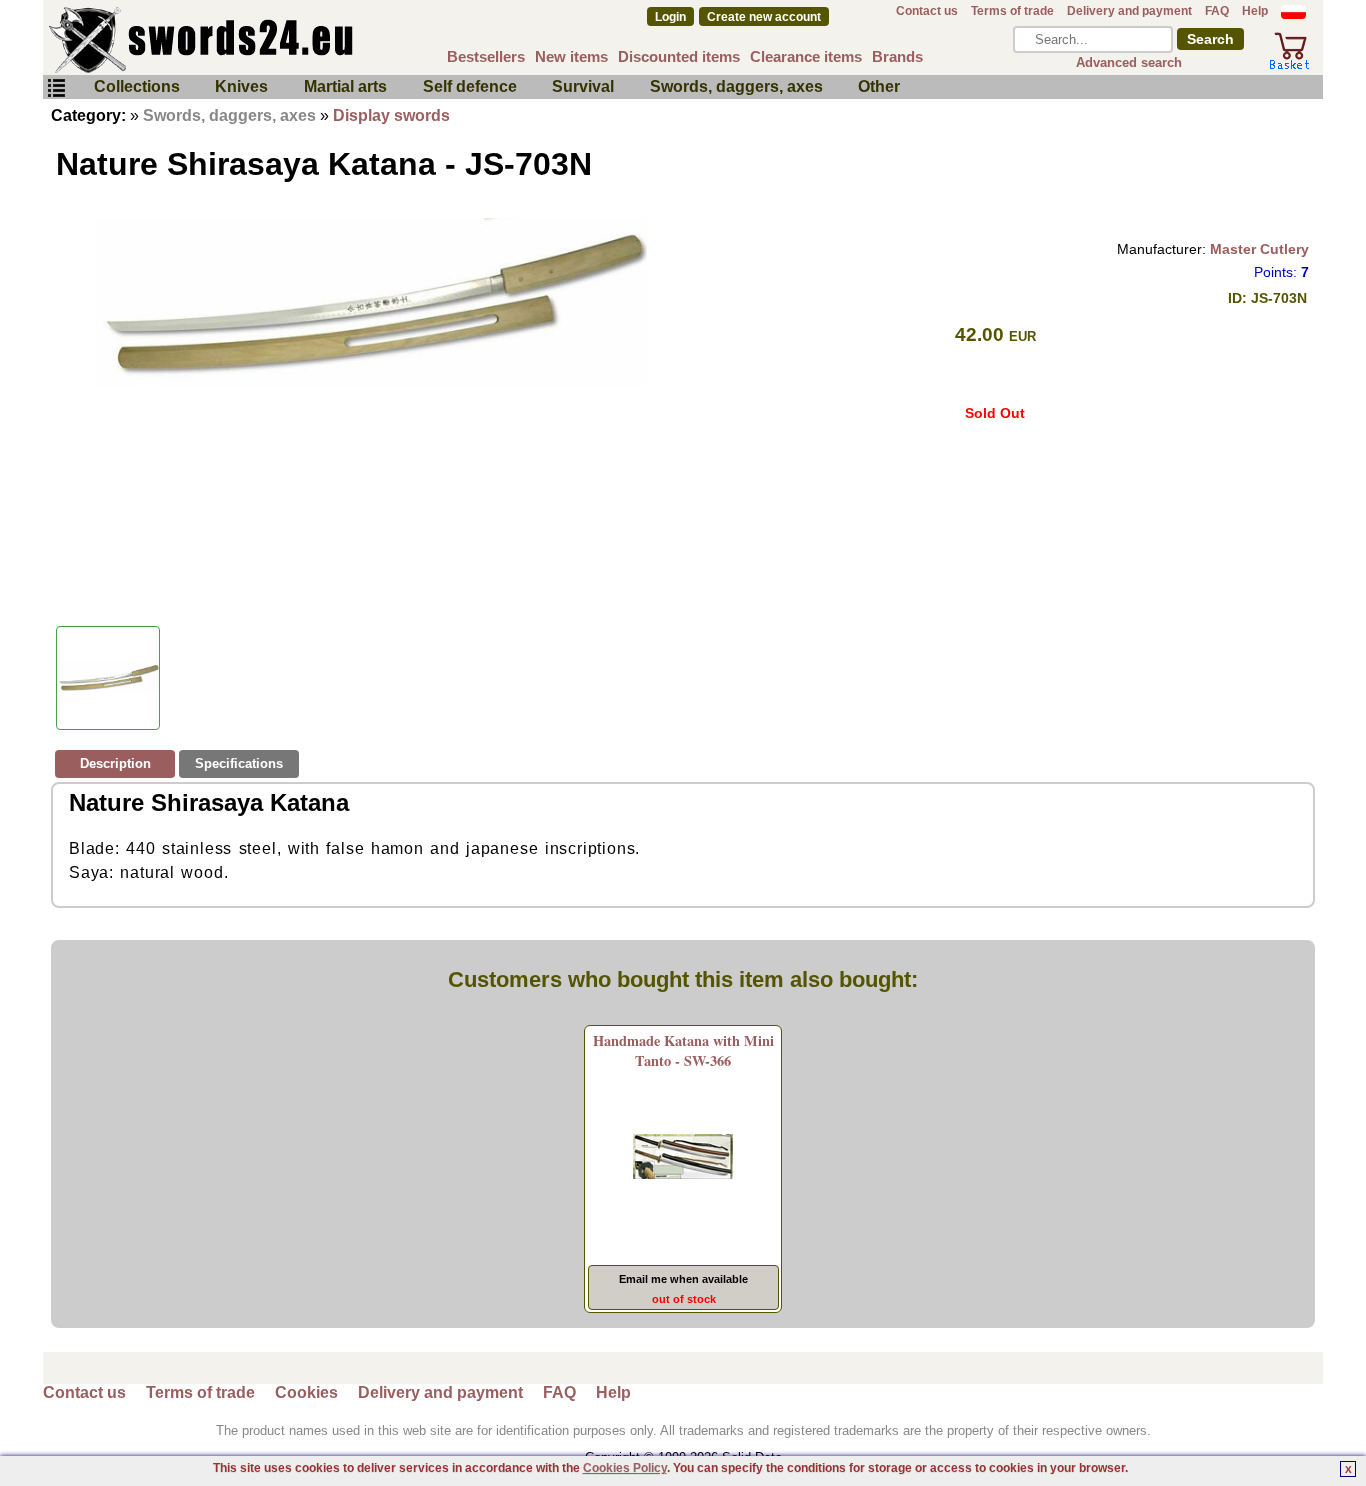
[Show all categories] (56, 88)
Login (670, 17)
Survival (583, 86)
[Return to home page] (267, 40)
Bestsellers (486, 56)
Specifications (239, 763)
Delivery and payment (1129, 11)
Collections (137, 86)
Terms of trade (1012, 11)
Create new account (764, 17)
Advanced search (1129, 62)
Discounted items (679, 56)
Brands (897, 56)
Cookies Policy (625, 1468)
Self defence (470, 86)
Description (115, 763)
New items (571, 56)
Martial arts (345, 86)
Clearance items (806, 56)
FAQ (1217, 11)
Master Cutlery (1259, 249)
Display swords (391, 115)
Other (879, 86)
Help (1255, 11)
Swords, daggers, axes (736, 86)
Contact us (927, 11)
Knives (241, 86)
